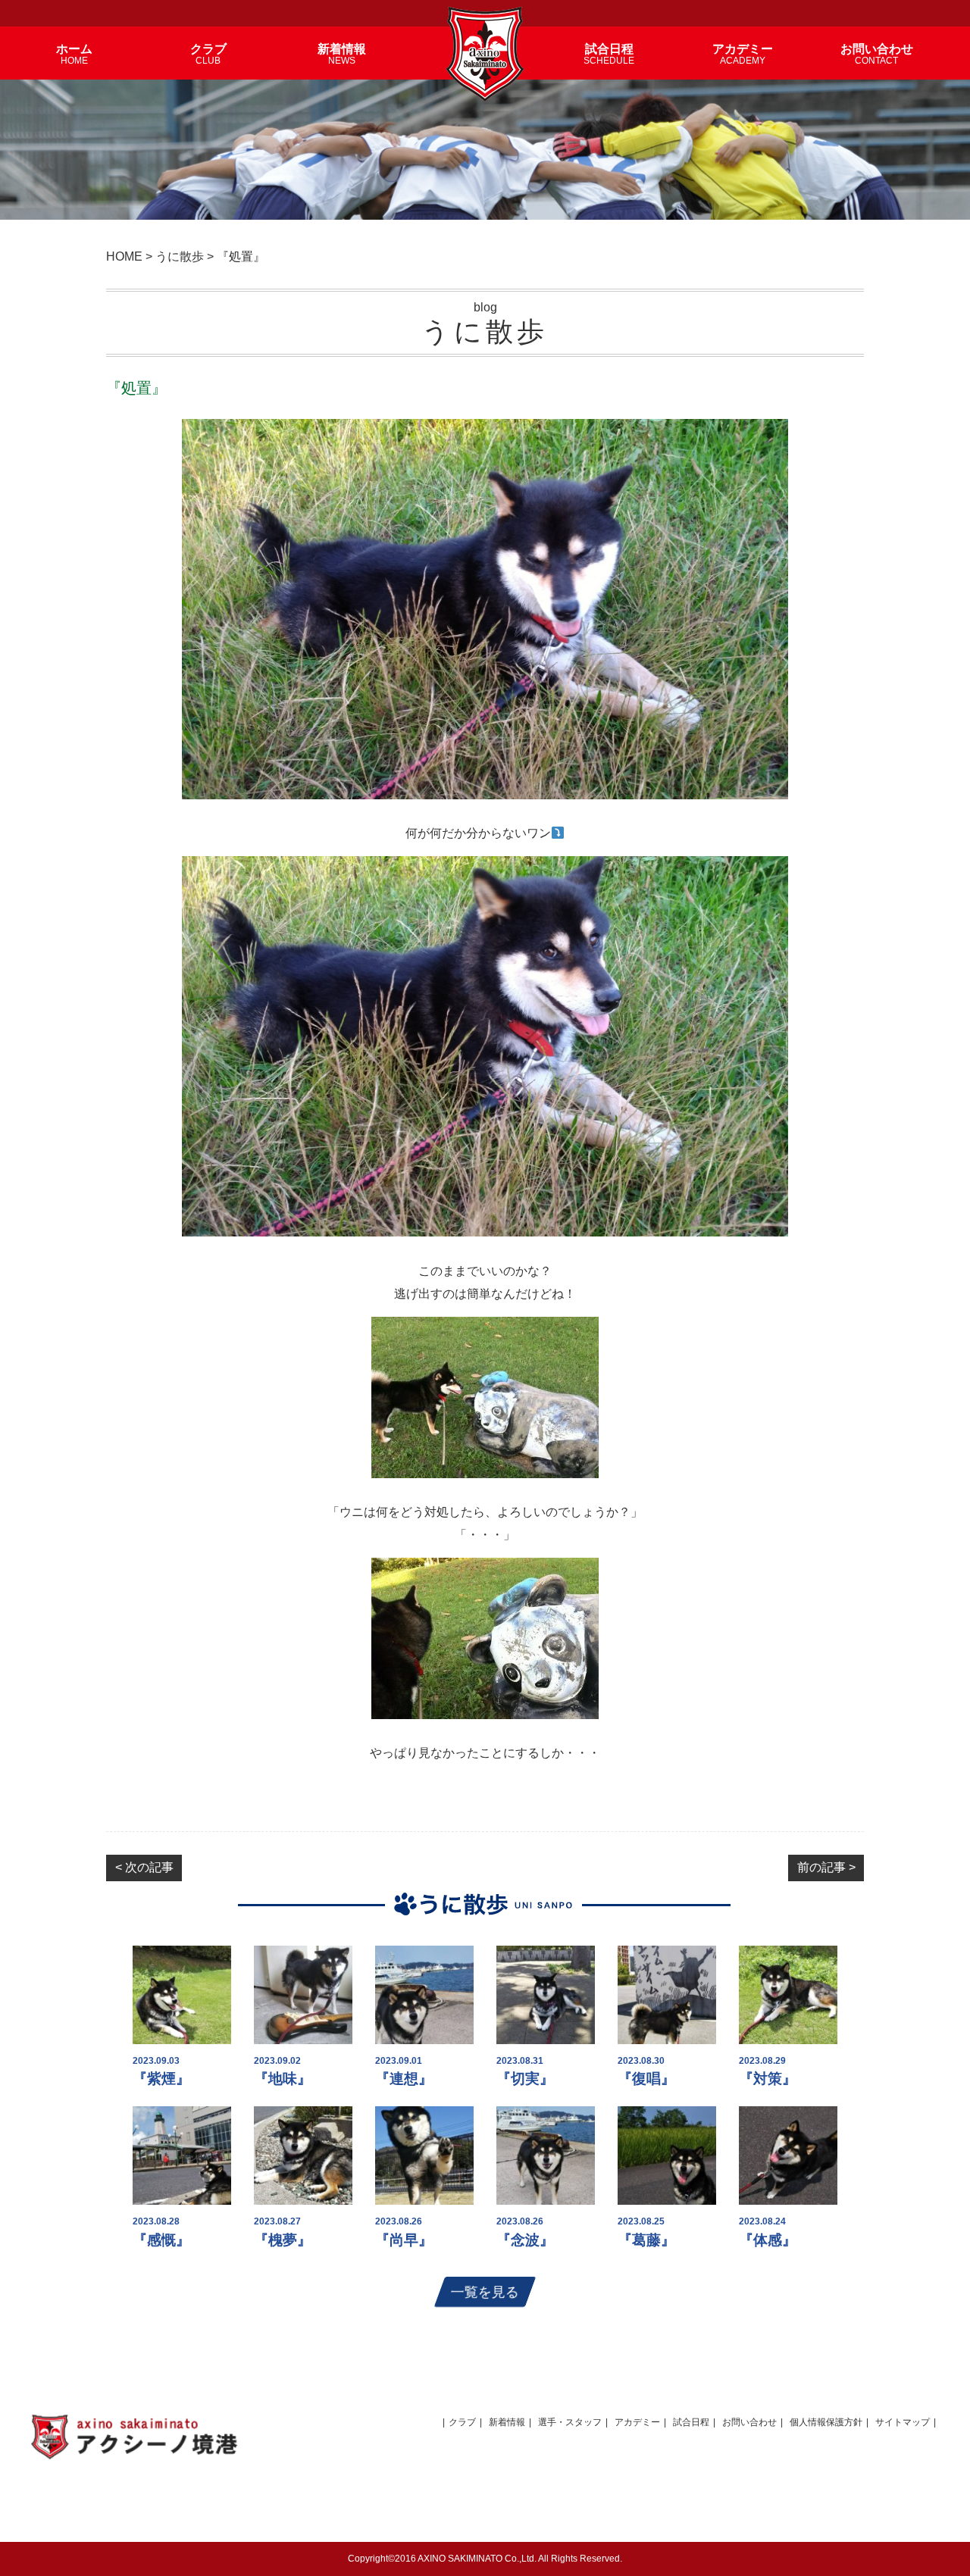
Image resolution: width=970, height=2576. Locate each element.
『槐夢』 (283, 2240)
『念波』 (525, 2240)
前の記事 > (826, 1867)
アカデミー (637, 2422)
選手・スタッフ (570, 2422)
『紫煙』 (161, 2079)
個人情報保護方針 (826, 2422)
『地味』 (283, 2079)
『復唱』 (646, 2079)
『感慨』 (161, 2240)
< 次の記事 (144, 1867)
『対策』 (768, 2079)
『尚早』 (404, 2240)
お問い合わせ (749, 2422)
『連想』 (404, 2079)
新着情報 (507, 2422)
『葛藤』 (646, 2240)
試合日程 (691, 2422)
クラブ (462, 2422)
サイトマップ (903, 2422)
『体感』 (768, 2240)
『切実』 (525, 2079)
